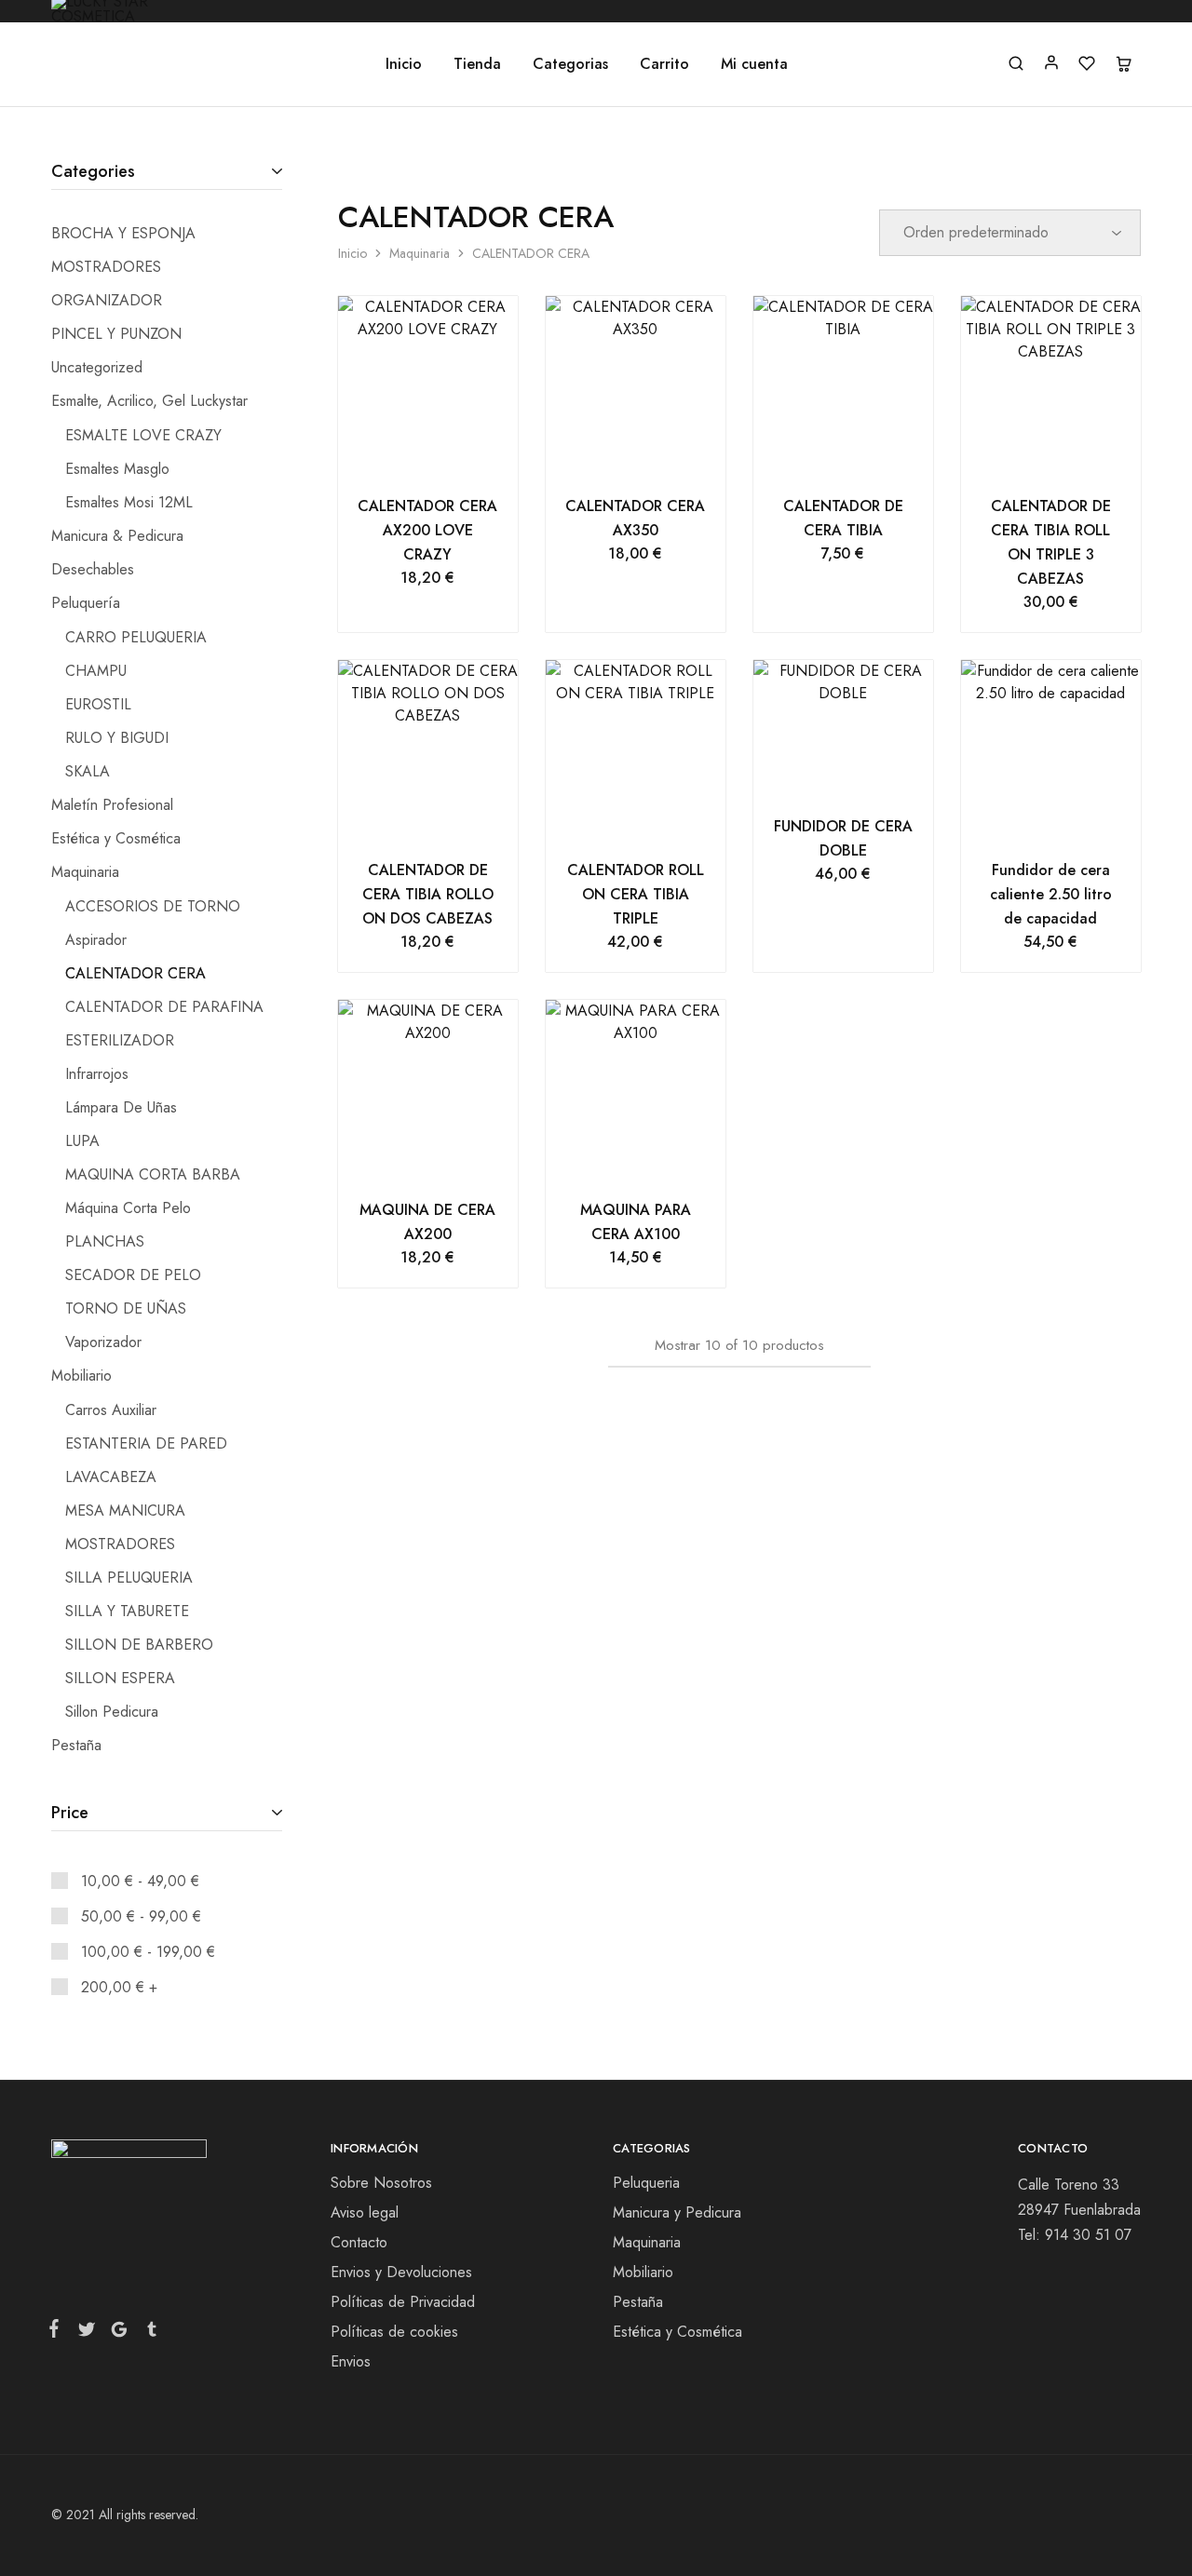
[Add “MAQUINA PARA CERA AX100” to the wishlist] (659, 1161)
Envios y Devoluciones (401, 2272)
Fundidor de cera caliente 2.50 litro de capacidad (1051, 894)
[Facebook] (58, 2332)
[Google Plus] (119, 2333)
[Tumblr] (148, 2333)
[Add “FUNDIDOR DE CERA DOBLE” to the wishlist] (867, 777)
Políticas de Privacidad (403, 2302)
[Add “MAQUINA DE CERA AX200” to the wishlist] (451, 1161)
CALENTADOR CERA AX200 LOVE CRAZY (427, 530)
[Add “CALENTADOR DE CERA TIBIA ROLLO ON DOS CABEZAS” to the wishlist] (451, 821)
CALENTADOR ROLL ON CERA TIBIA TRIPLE (636, 894)
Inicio (404, 64)
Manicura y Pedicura (677, 2212)
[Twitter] (86, 2333)
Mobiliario (643, 2272)
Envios (351, 2361)
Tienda (477, 64)
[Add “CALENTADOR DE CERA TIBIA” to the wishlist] (867, 457)
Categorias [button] (570, 64)
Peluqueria (646, 2183)
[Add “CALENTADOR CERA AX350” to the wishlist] (659, 457)
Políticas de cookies (394, 2332)
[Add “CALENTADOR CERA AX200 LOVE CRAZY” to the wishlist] (451, 457)
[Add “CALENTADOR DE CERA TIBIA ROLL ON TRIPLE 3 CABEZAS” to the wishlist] (1074, 457)
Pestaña (638, 2302)
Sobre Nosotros (381, 2183)
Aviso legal (365, 2212)
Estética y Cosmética (677, 2332)
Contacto (359, 2242)
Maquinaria (420, 253)
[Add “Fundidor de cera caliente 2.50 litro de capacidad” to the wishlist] (1074, 821)
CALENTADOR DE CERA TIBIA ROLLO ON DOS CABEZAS (428, 894)
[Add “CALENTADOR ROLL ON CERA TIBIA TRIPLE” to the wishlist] (659, 821)
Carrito (664, 64)
